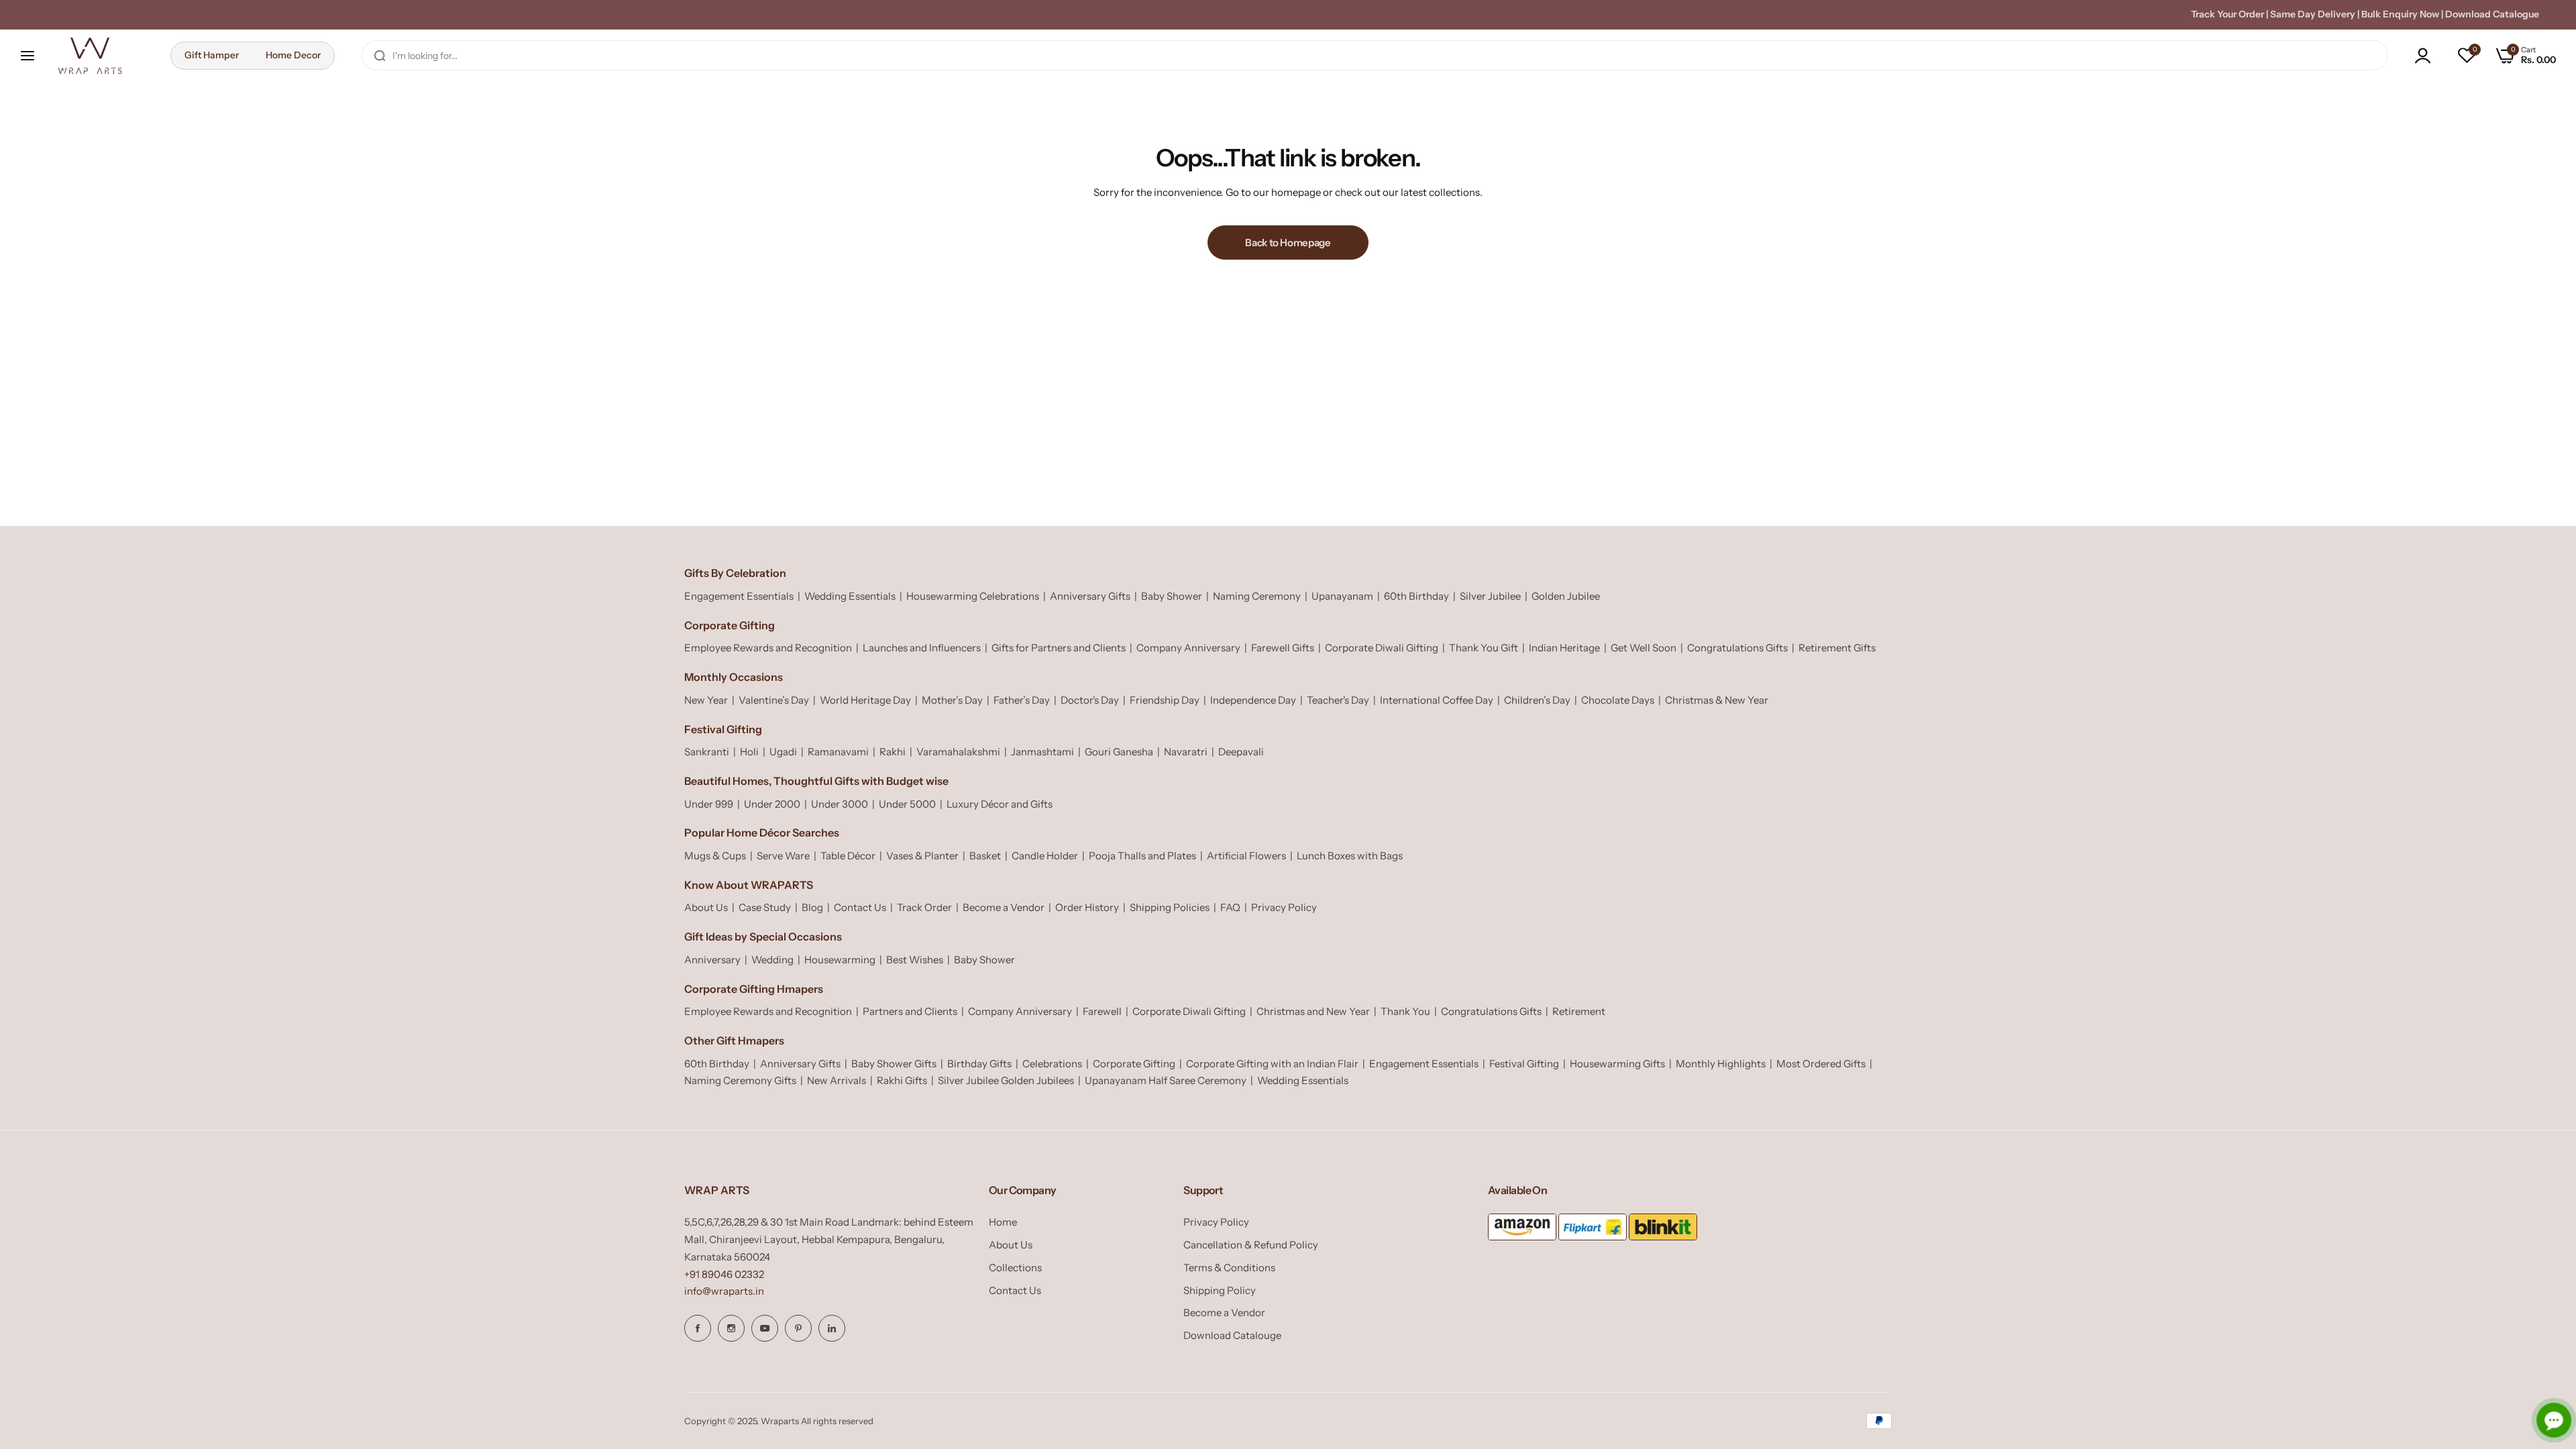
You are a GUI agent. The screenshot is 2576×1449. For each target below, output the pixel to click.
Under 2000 (772, 804)
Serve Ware (783, 856)
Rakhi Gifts (902, 1080)
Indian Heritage (1564, 648)
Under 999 (709, 804)
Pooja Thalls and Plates (1142, 856)
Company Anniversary (1188, 648)
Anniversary (712, 960)
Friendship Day (1165, 700)
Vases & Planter (922, 856)
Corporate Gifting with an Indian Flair (1272, 1064)
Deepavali (1241, 752)
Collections (1015, 1268)
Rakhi (893, 752)
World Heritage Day (865, 700)
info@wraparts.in (724, 1291)
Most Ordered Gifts (1821, 1064)
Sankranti (707, 752)
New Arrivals (837, 1080)
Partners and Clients (910, 1011)
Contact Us (860, 907)
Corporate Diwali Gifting (1382, 648)
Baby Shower (1172, 596)
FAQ (1230, 907)
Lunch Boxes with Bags (1350, 856)
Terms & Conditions (1229, 1268)
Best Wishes (915, 960)
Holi (749, 752)
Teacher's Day (1338, 700)
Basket (985, 856)
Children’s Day (1537, 700)
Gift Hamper (212, 55)
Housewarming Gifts (1617, 1064)
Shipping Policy (1220, 1290)
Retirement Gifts (1837, 648)
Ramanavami (838, 752)
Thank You (1405, 1011)
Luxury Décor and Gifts (1000, 804)
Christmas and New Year (1313, 1011)
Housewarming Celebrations (973, 596)
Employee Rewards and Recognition (768, 648)
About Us (706, 907)
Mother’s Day (952, 700)
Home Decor (293, 55)
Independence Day (1253, 700)
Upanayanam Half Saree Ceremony (1166, 1080)
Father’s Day (1022, 700)
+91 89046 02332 (724, 1274)
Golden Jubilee (1566, 596)
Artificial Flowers (1246, 856)
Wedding (772, 960)
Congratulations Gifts (1737, 648)
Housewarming (840, 960)
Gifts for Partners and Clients (1059, 648)
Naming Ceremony (1257, 596)
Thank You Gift (1484, 648)
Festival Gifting (1524, 1064)
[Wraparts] (90, 56)
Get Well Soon (1644, 648)
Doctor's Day (1090, 700)
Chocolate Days (1618, 700)
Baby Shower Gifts (894, 1064)
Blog (812, 907)
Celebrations (1052, 1064)
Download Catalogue (2492, 14)
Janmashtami (1042, 752)
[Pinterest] (798, 1328)
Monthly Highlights (1721, 1064)
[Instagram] (731, 1328)
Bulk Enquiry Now (2400, 14)
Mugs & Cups (715, 856)
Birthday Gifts (979, 1064)
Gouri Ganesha (1119, 752)
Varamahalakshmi (958, 752)
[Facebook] (698, 1328)
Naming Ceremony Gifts (740, 1080)
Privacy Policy (1284, 907)
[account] (2426, 56)
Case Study (765, 907)
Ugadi (783, 752)
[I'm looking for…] (380, 55)
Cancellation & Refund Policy (1251, 1245)
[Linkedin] (832, 1328)
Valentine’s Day (774, 700)
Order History (1087, 907)
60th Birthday (1416, 596)
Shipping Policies (1170, 907)
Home (1003, 1222)
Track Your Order (2228, 14)
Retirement (1579, 1011)
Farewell (1102, 1011)
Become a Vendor (1004, 907)
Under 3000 (840, 804)
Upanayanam (1342, 596)
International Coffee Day (1437, 700)
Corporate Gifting (1134, 1064)
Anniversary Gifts (1090, 596)
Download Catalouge (1232, 1335)
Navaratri (1186, 752)
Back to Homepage (1288, 243)
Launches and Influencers (922, 648)
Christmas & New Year (1717, 700)
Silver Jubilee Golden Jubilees (1006, 1080)
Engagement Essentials (739, 596)
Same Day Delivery (2313, 14)
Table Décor (848, 856)
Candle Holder (1045, 856)
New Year (706, 700)
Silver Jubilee (1490, 596)
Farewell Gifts (1283, 648)
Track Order (924, 907)
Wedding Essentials (850, 596)
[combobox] (1375, 55)
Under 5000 (907, 804)
